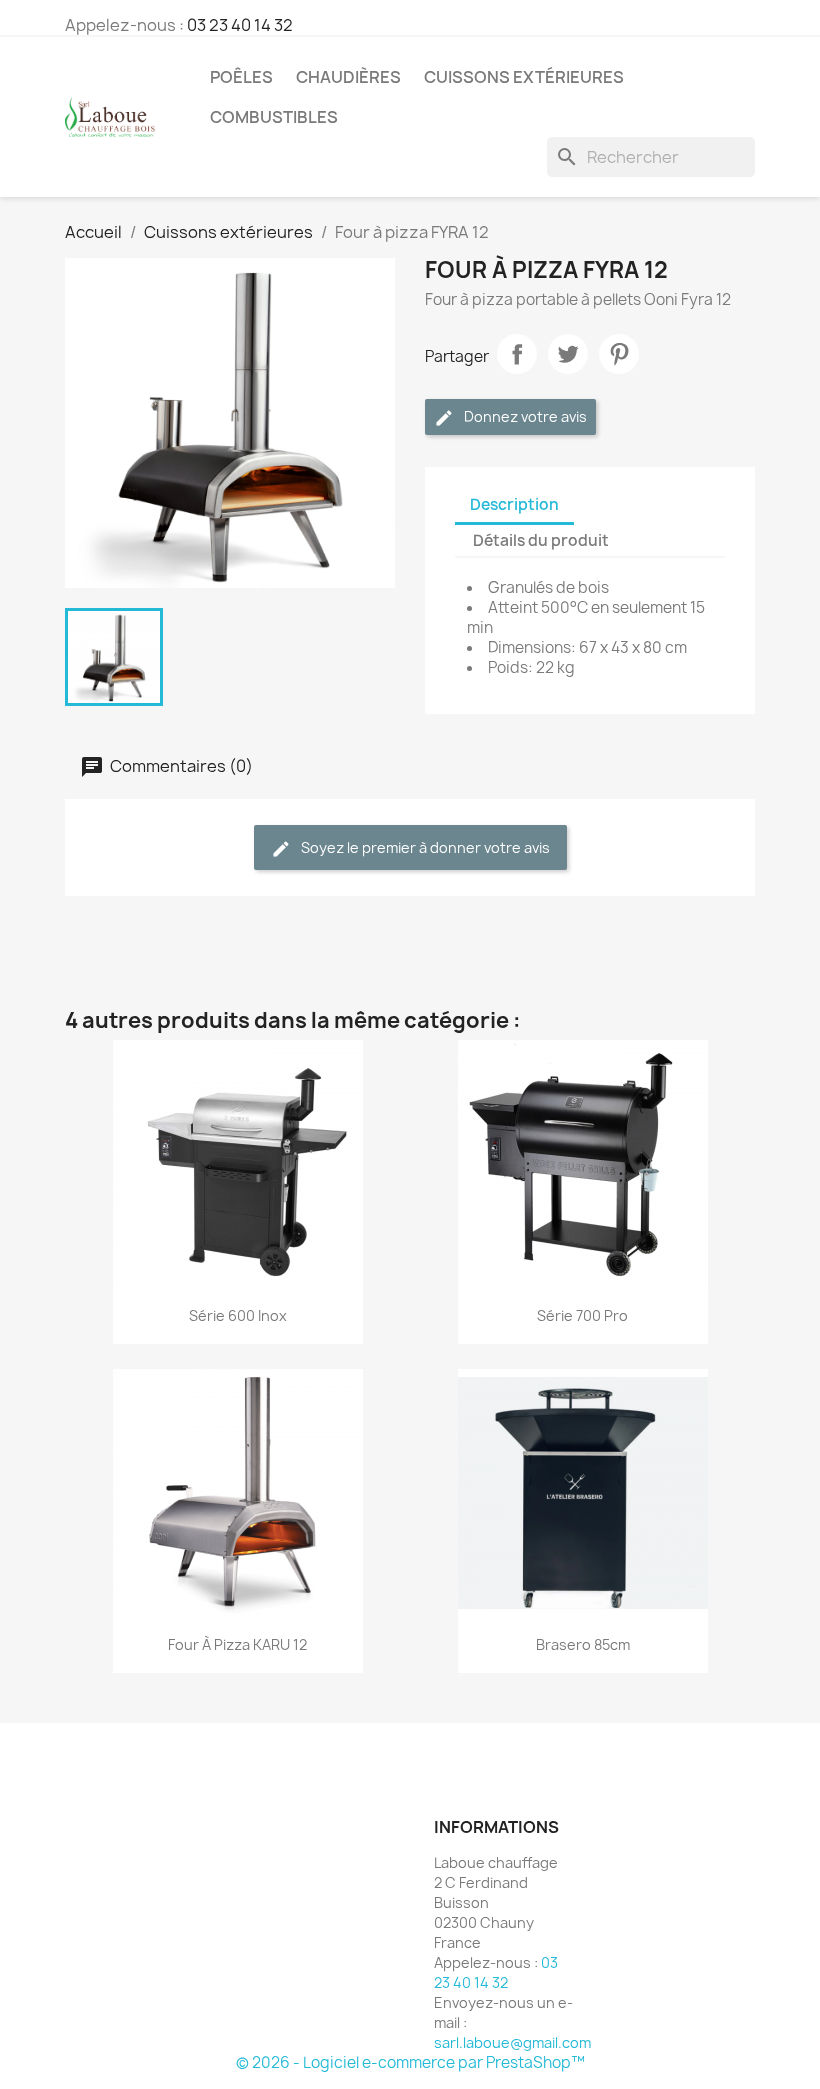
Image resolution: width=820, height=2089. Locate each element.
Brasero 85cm (583, 1644)
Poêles (241, 77)
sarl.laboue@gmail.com (512, 2042)
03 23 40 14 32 (240, 25)
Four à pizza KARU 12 (237, 1644)
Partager (517, 354)
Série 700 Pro (582, 1315)
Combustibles (274, 117)
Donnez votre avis (524, 416)
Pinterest (619, 354)
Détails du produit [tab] (541, 540)
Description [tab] (514, 504)
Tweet (568, 354)
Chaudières (348, 77)
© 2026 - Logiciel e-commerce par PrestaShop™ (410, 2062)
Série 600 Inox (238, 1315)
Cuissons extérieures (524, 77)
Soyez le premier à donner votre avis (424, 847)
